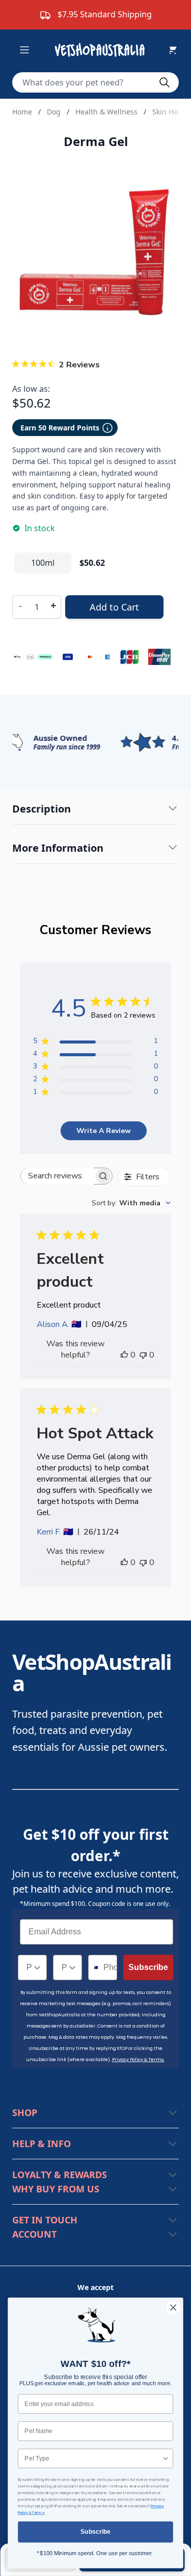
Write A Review (104, 1131)
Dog (54, 112)
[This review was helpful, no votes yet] (124, 1355)
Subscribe (148, 1967)
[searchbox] (57, 1176)
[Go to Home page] (102, 50)
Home (22, 112)
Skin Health (172, 112)
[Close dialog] (173, 2308)
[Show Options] (37, 1967)
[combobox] (131, 1203)
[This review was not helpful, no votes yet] (143, 1355)
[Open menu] (24, 50)
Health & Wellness (106, 112)
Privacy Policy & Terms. (138, 2060)
